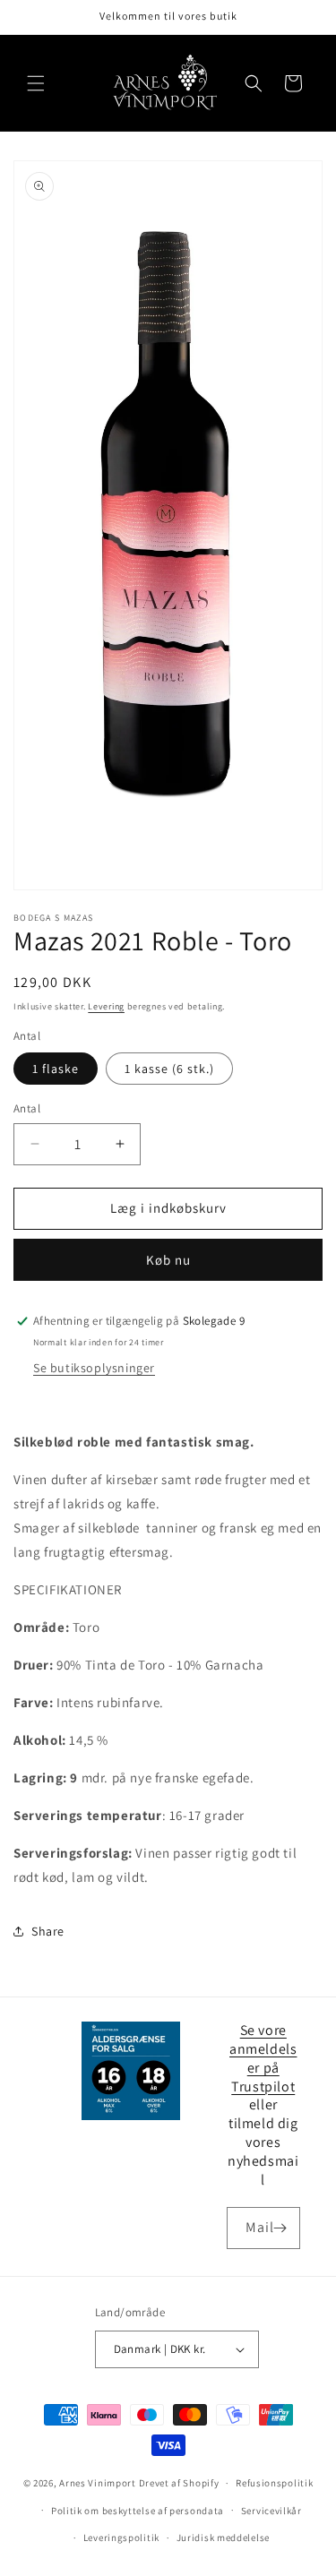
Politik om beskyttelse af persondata (138, 2511)
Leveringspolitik (121, 2537)
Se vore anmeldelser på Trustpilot (263, 2058)
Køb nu (168, 1260)
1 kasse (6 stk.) (169, 1069)
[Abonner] (280, 2228)
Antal (27, 1108)
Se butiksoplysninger (94, 1368)
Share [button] (48, 1931)
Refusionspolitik (274, 2483)
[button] (36, 83)
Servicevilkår (271, 2511)
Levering (106, 1006)
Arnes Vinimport (98, 2483)
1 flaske (56, 1069)
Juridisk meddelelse (223, 2537)
